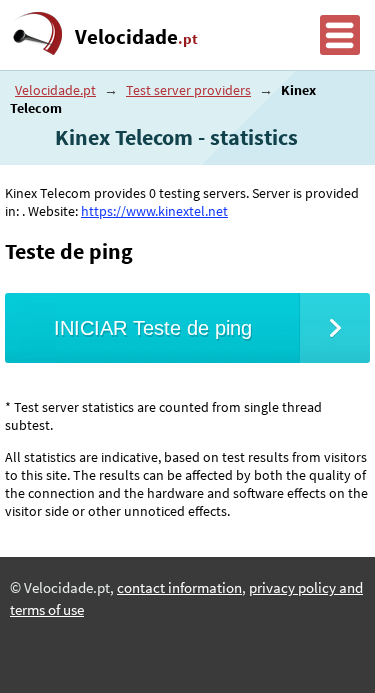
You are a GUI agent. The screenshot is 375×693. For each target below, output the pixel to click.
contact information (179, 588)
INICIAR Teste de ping (153, 328)
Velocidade (136, 37)
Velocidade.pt (55, 90)
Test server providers (188, 90)
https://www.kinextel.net (154, 211)
